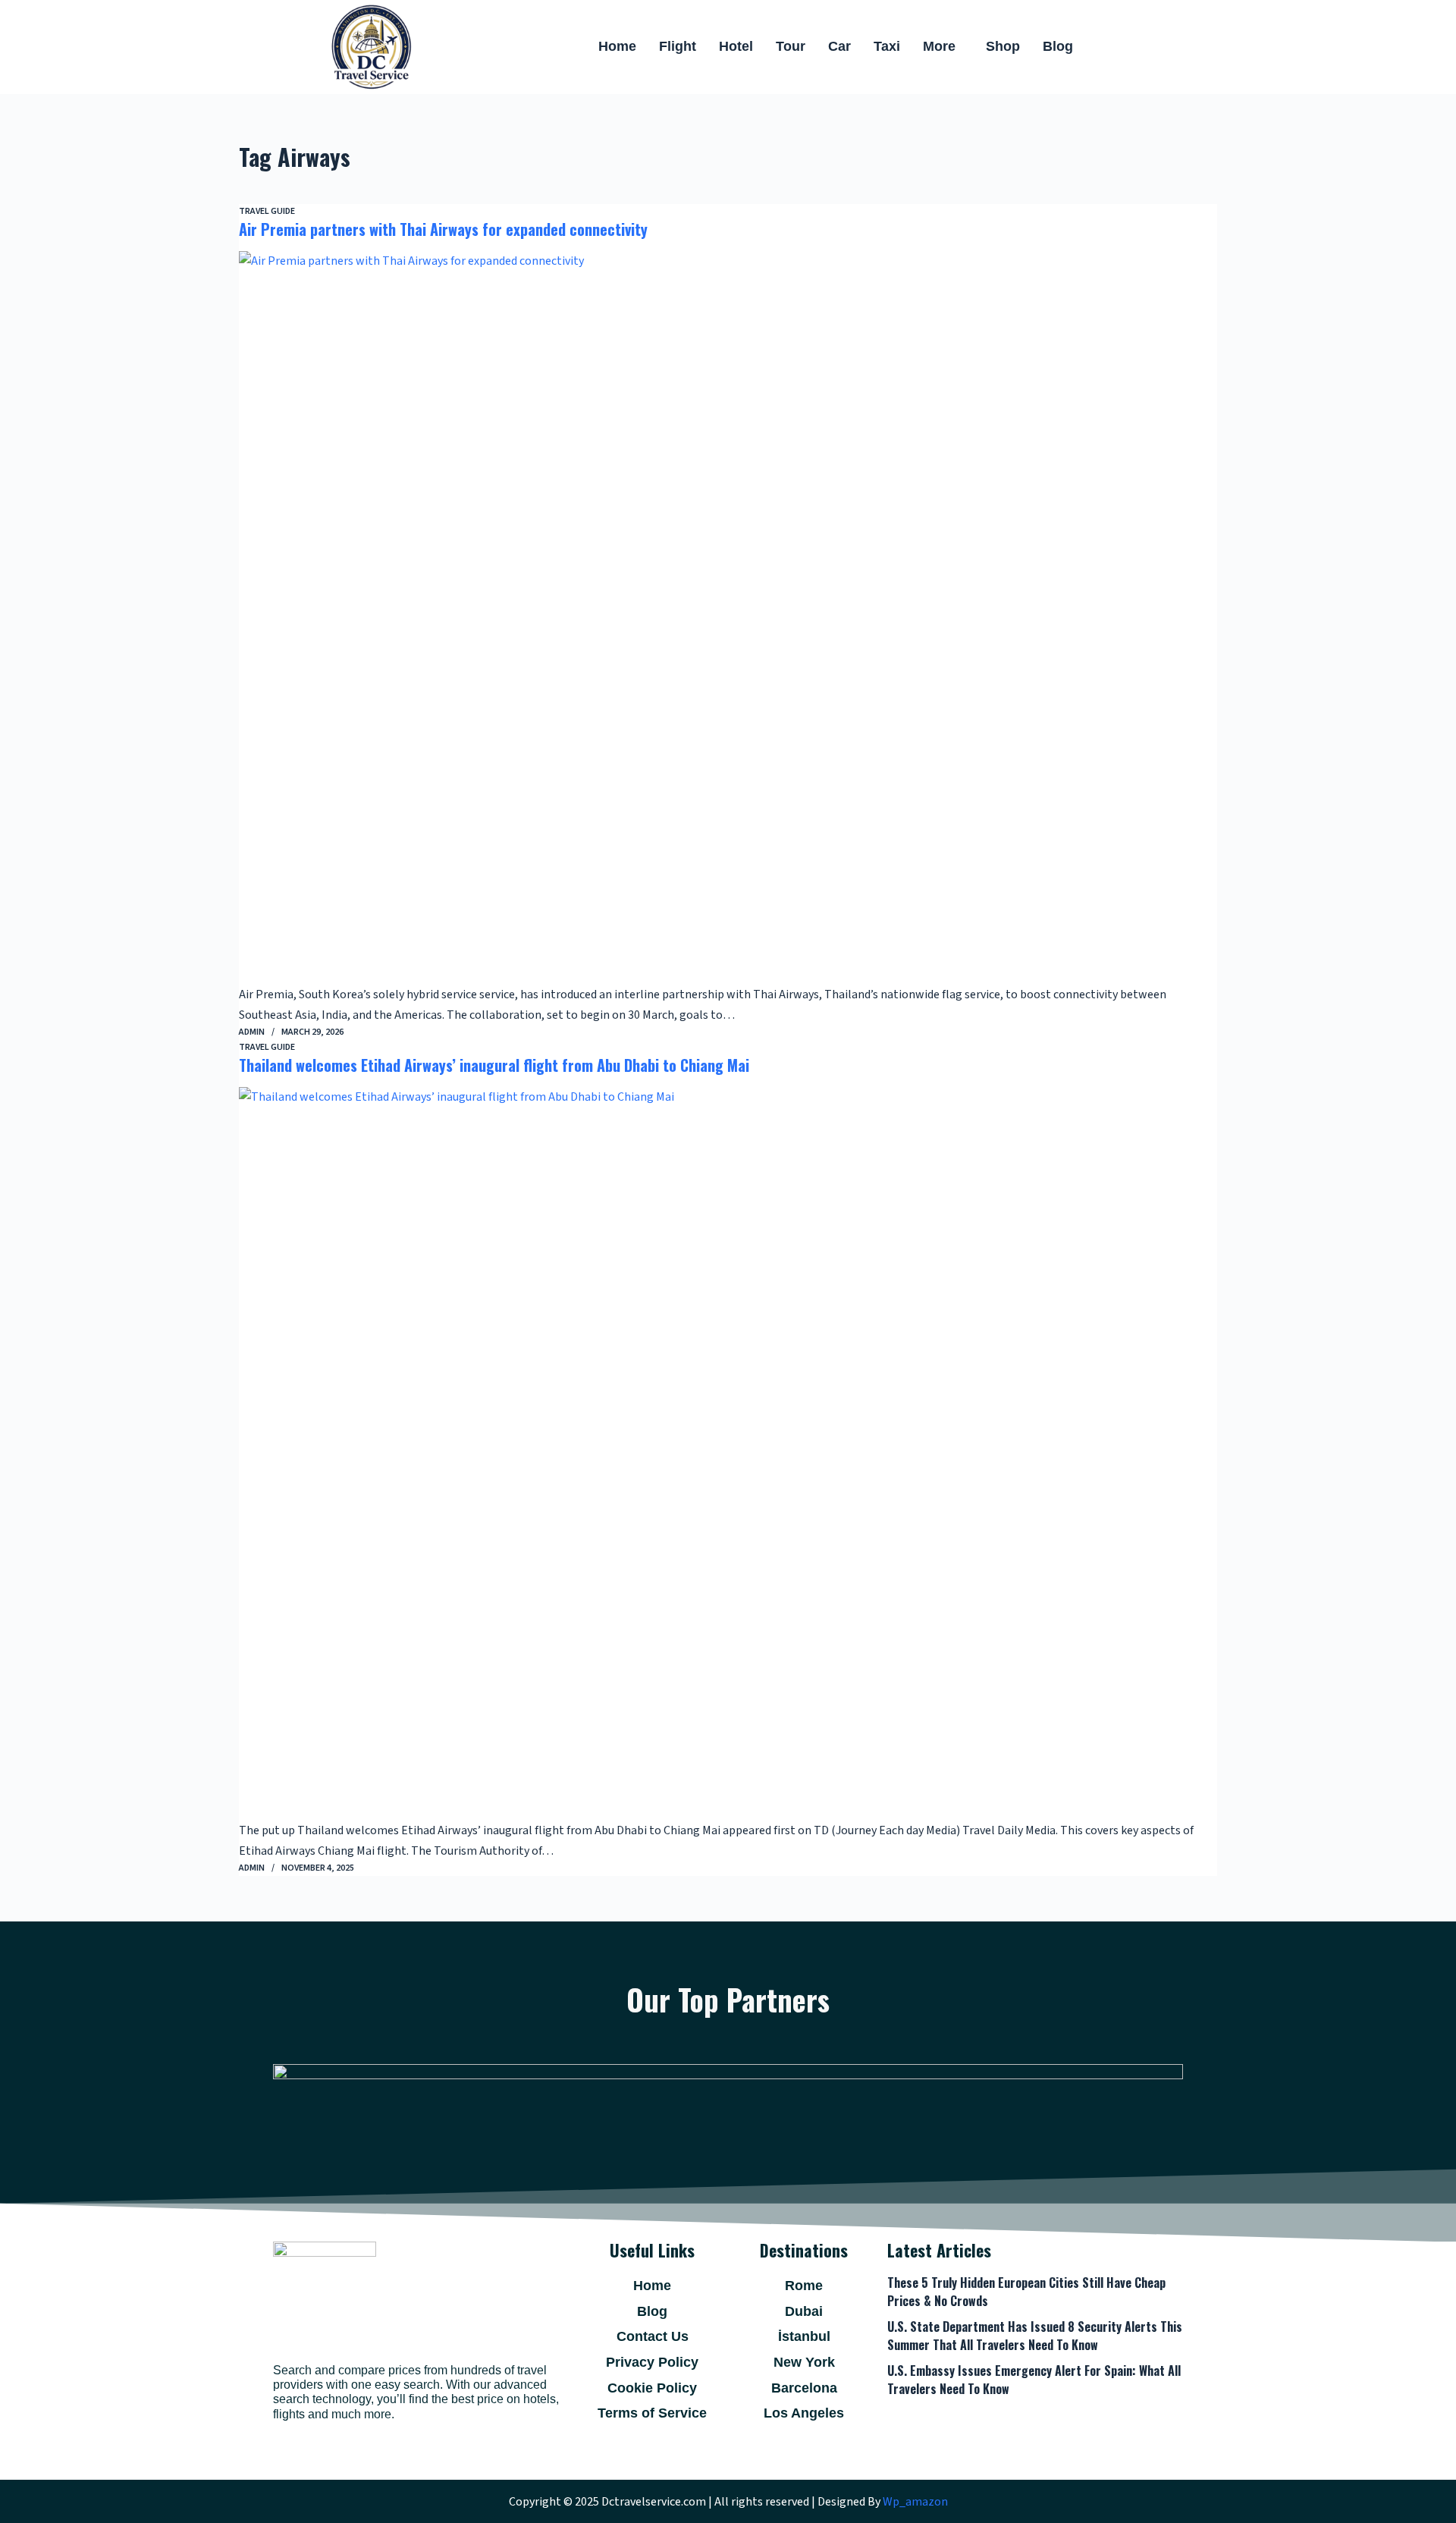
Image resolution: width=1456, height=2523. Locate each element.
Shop (1003, 46)
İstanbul (804, 2336)
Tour (791, 46)
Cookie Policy (652, 2388)
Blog (1058, 46)
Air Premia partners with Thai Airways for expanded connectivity (443, 229)
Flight (678, 46)
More (939, 46)
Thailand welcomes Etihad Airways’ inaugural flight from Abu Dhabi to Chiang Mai (494, 1065)
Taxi (887, 46)
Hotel (736, 46)
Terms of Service (652, 2413)
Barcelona (804, 2388)
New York (804, 2362)
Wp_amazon (915, 2502)
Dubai (804, 2311)
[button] (943, 47)
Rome (804, 2286)
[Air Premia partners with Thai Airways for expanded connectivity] (728, 618)
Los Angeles (804, 2413)
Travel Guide (267, 211)
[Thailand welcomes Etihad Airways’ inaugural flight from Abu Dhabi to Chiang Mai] (728, 1454)
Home (617, 46)
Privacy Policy (652, 2362)
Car (839, 46)
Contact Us (653, 2336)
